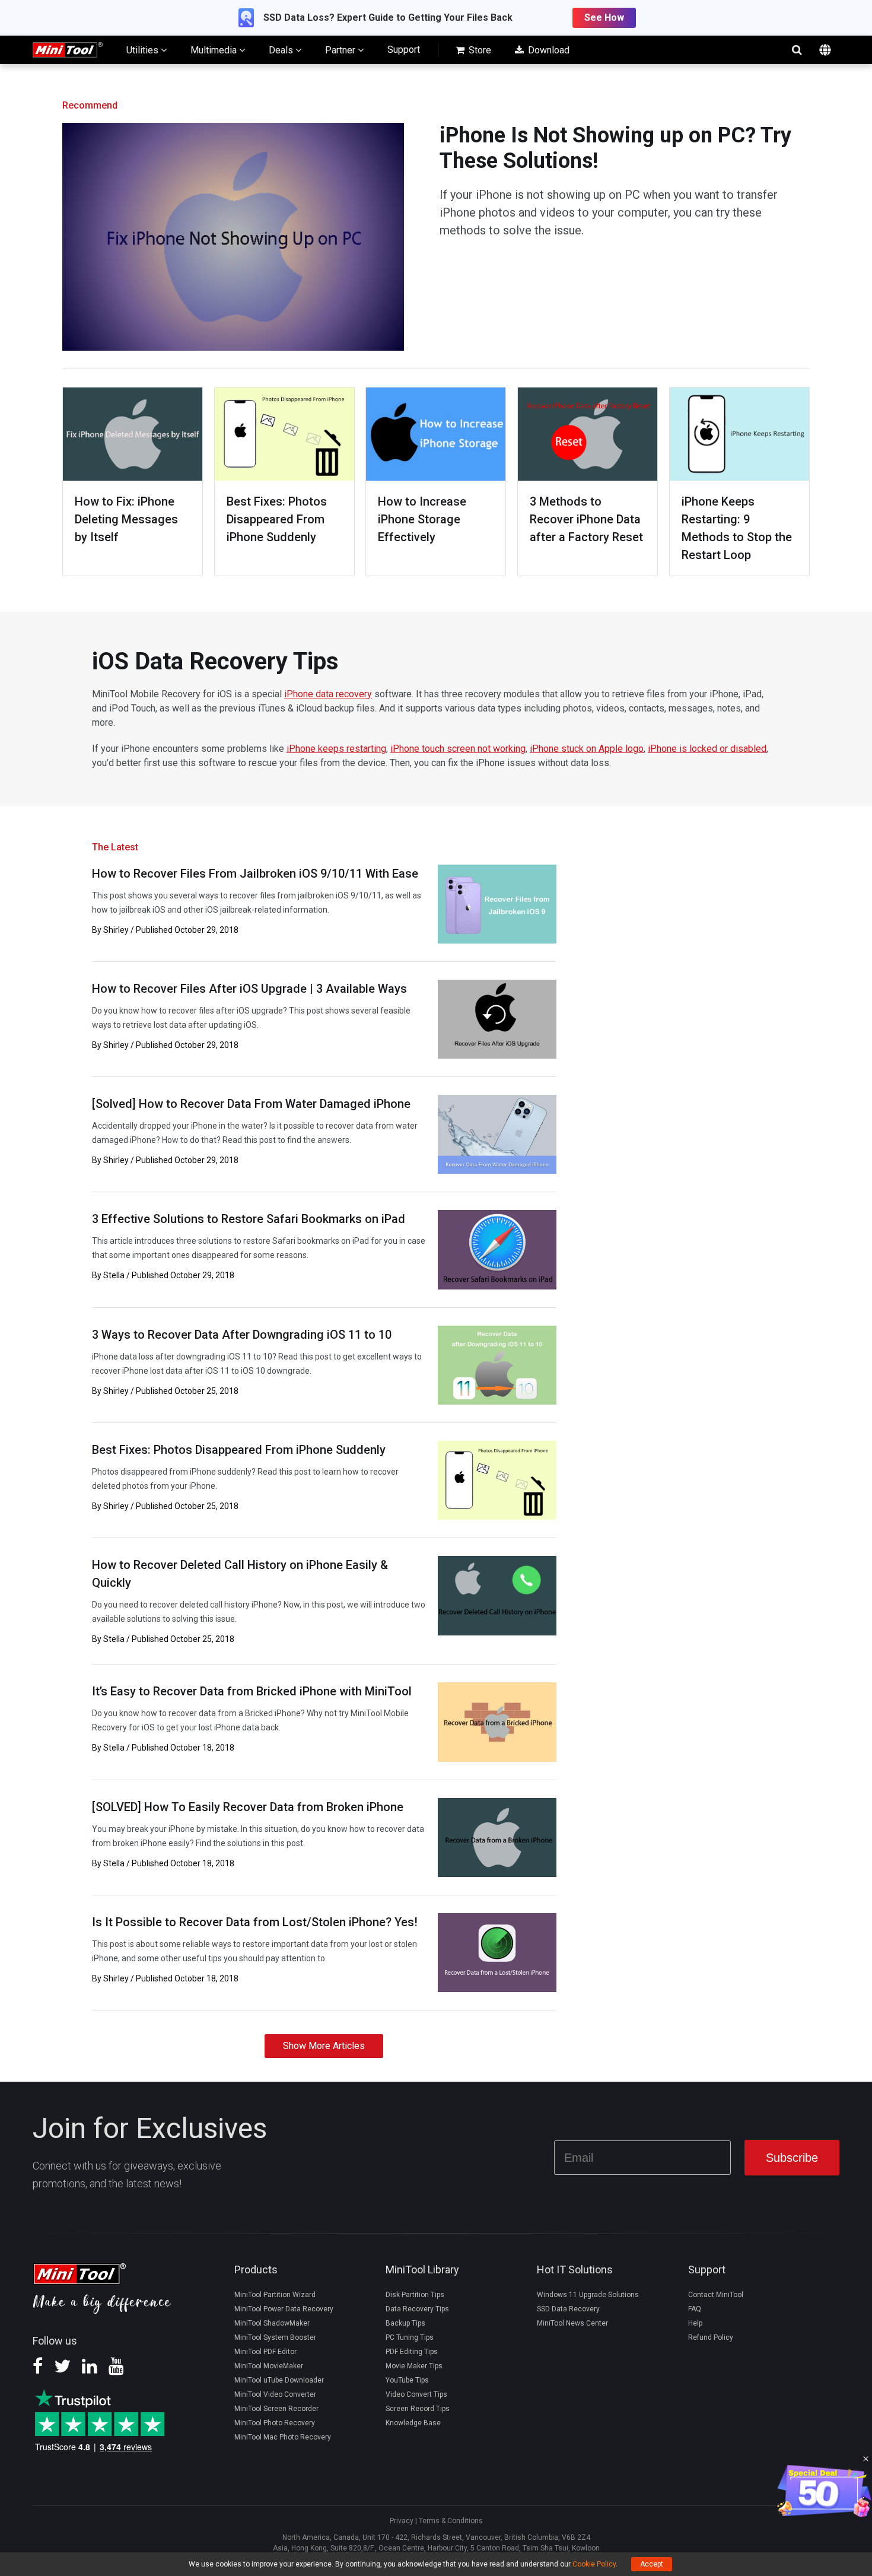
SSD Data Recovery (568, 2309)
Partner (341, 50)
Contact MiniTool (716, 2295)
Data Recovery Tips (417, 2309)
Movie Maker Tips (414, 2366)
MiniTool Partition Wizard (275, 2295)
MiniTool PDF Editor (265, 2352)
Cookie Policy (594, 2564)
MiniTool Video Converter (275, 2394)
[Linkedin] (90, 2370)
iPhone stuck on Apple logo (587, 749)
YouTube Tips (407, 2380)
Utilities (144, 50)
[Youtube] (116, 2370)
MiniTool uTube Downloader (279, 2380)
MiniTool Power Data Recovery (284, 2309)
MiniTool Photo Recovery (275, 2423)
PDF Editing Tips (412, 2352)
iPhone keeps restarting (336, 749)
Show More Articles (324, 2046)
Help (695, 2323)
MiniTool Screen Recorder (276, 2409)
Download (548, 50)
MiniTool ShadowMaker (272, 2323)
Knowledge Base (413, 2423)
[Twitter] (62, 2370)
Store (479, 50)
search (797, 50)
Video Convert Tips (416, 2394)
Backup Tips (405, 2323)
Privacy (402, 2521)
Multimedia (215, 50)
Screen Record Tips (418, 2409)
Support (404, 50)
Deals (282, 50)
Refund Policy (711, 2337)
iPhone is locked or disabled (707, 749)
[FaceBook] (38, 2370)
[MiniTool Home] (68, 49)
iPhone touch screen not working (458, 749)
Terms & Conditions (451, 2521)
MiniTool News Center (572, 2323)
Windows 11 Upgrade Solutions (588, 2295)
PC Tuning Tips (410, 2337)
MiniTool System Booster (275, 2337)
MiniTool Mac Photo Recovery (283, 2437)
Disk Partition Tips (415, 2295)
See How (604, 18)
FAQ (695, 2309)
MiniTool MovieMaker (269, 2366)
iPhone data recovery (328, 694)
